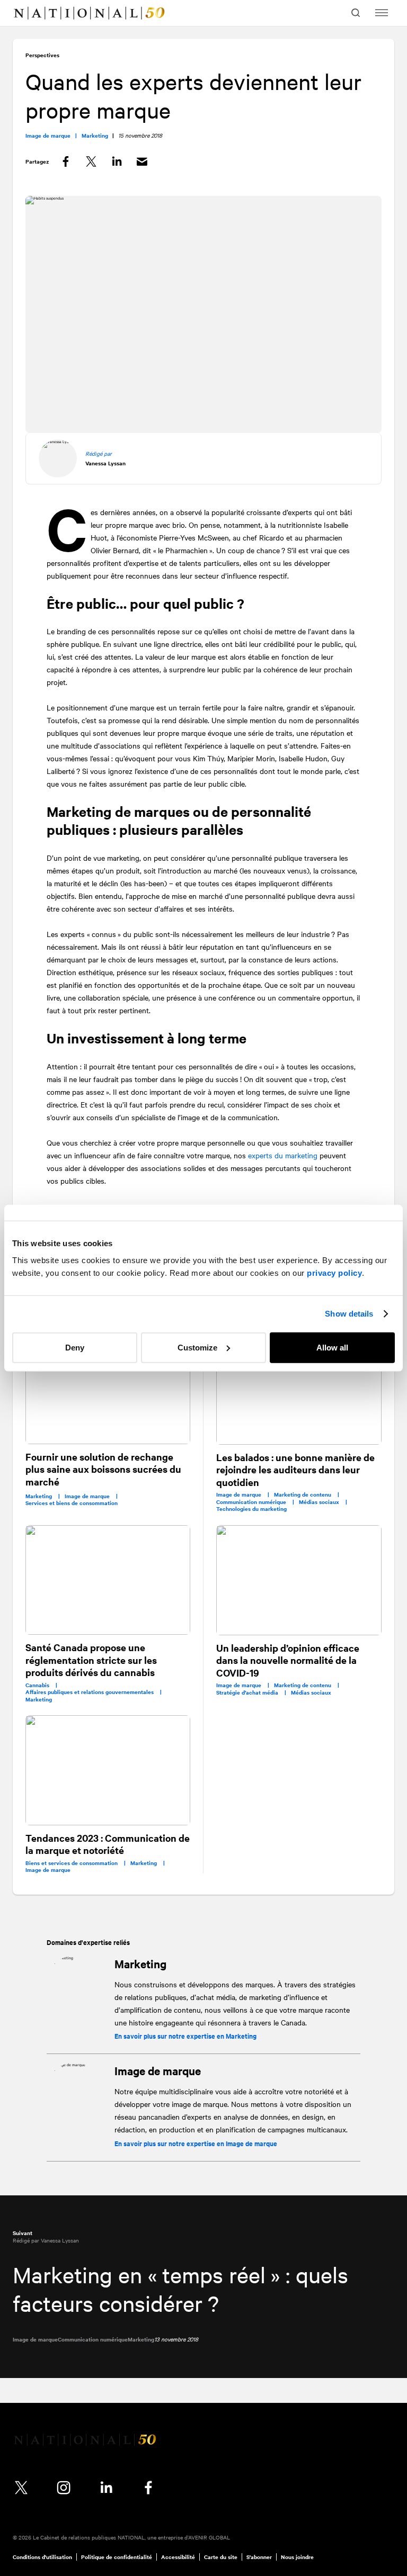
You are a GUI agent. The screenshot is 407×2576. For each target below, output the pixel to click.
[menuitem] (30, 13)
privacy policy (334, 1272)
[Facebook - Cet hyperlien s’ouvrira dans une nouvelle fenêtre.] (148, 2488)
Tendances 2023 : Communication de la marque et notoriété (108, 1844)
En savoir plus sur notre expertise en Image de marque (196, 2143)
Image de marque (158, 2070)
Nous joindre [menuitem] (297, 2557)
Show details (349, 1314)
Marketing (140, 1963)
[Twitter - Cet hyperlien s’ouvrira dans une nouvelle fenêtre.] (21, 2488)
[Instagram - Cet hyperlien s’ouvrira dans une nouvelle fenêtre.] (64, 2488)
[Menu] (382, 13)
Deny (75, 1347)
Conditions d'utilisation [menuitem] (42, 2557)
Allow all (332, 1347)
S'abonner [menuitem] (259, 2557)
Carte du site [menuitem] (221, 2557)
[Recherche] (357, 13)
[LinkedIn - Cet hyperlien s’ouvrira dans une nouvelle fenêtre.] (106, 2488)
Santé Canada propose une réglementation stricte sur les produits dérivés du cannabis (91, 1660)
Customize (197, 1347)
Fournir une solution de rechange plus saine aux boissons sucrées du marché (103, 1469)
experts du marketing (283, 1155)
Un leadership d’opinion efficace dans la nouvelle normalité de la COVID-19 (288, 1660)
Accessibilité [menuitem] (178, 2557)
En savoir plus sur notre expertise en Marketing (185, 2036)
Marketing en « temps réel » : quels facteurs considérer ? (180, 2289)
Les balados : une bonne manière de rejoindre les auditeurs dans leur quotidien (295, 1470)
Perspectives (42, 55)
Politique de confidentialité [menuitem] (117, 2557)
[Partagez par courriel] (142, 162)
